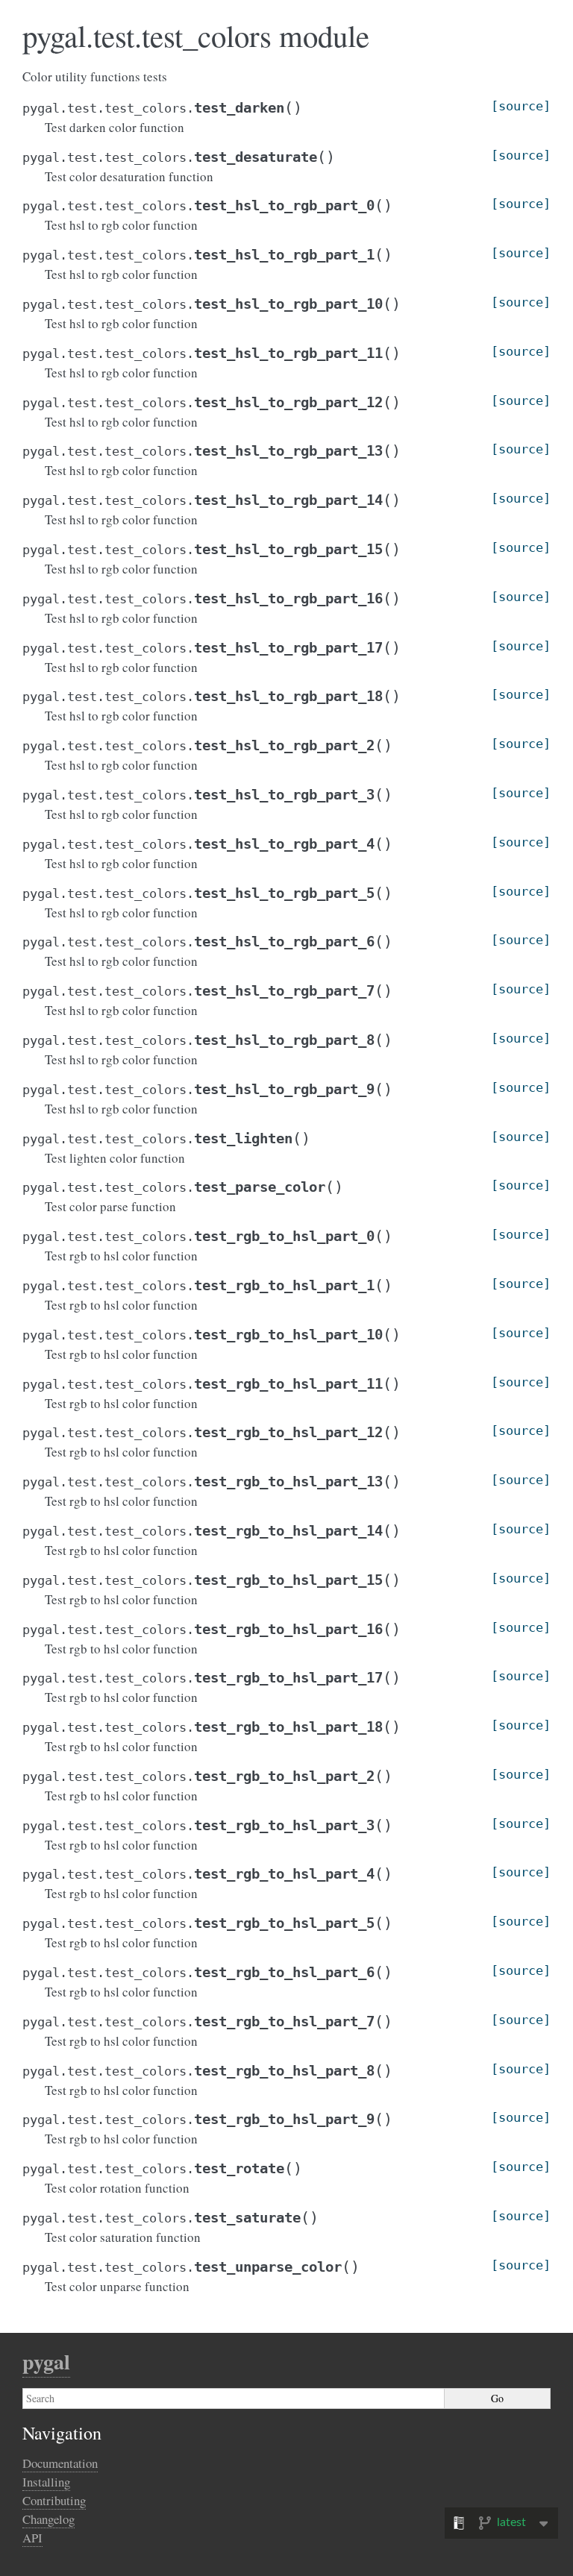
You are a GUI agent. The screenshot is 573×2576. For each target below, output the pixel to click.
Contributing (54, 2500)
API (32, 2538)
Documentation (60, 2463)
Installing (46, 2482)
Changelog (48, 2519)
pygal (46, 2362)
